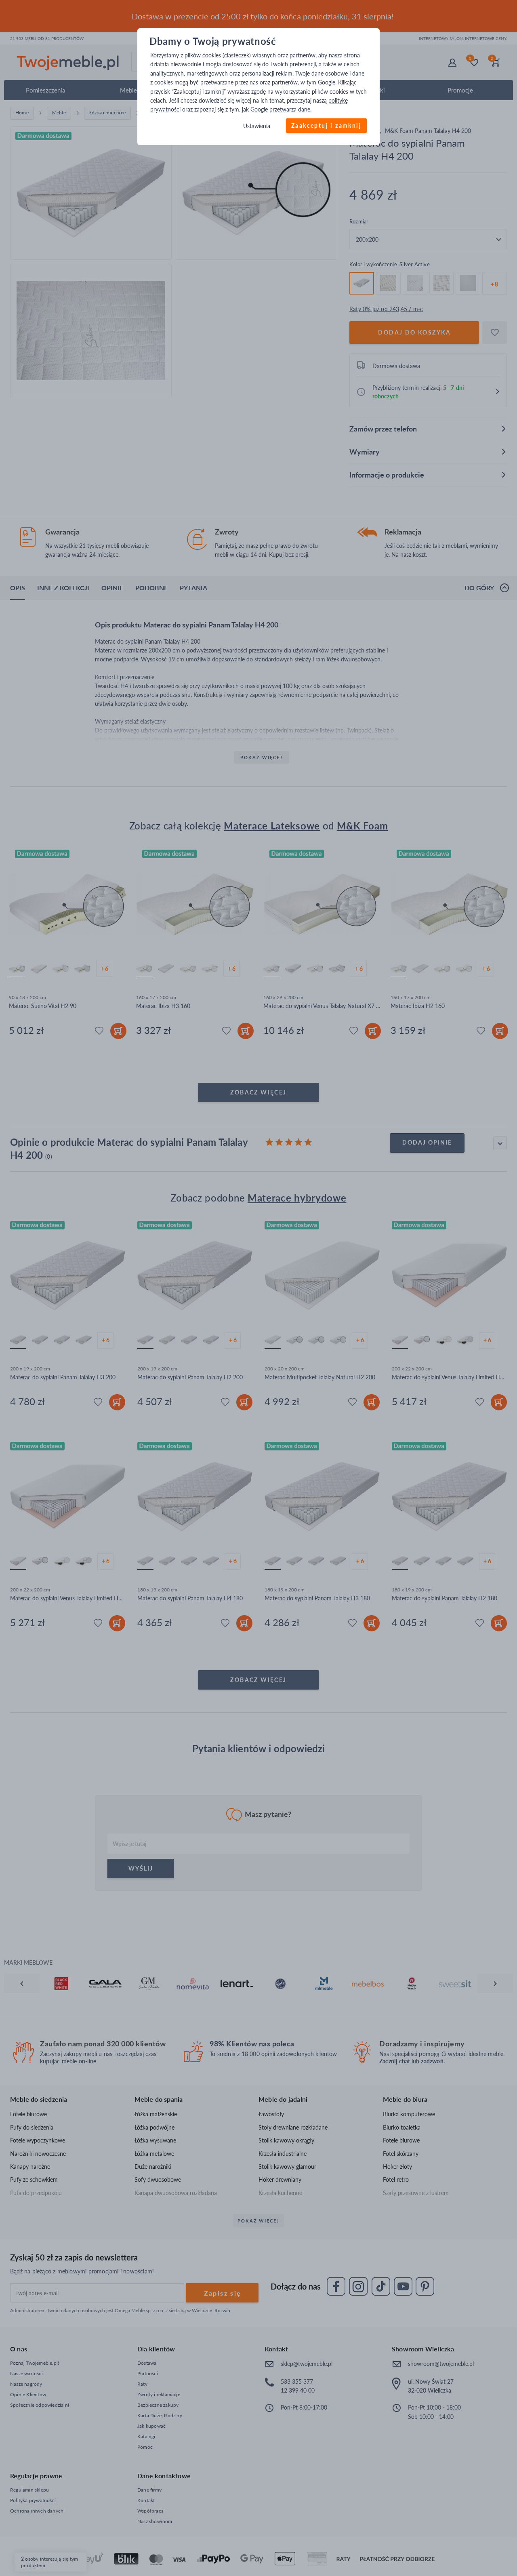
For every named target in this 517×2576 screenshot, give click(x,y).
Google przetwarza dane (280, 110)
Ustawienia (257, 126)
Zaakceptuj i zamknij (326, 125)
